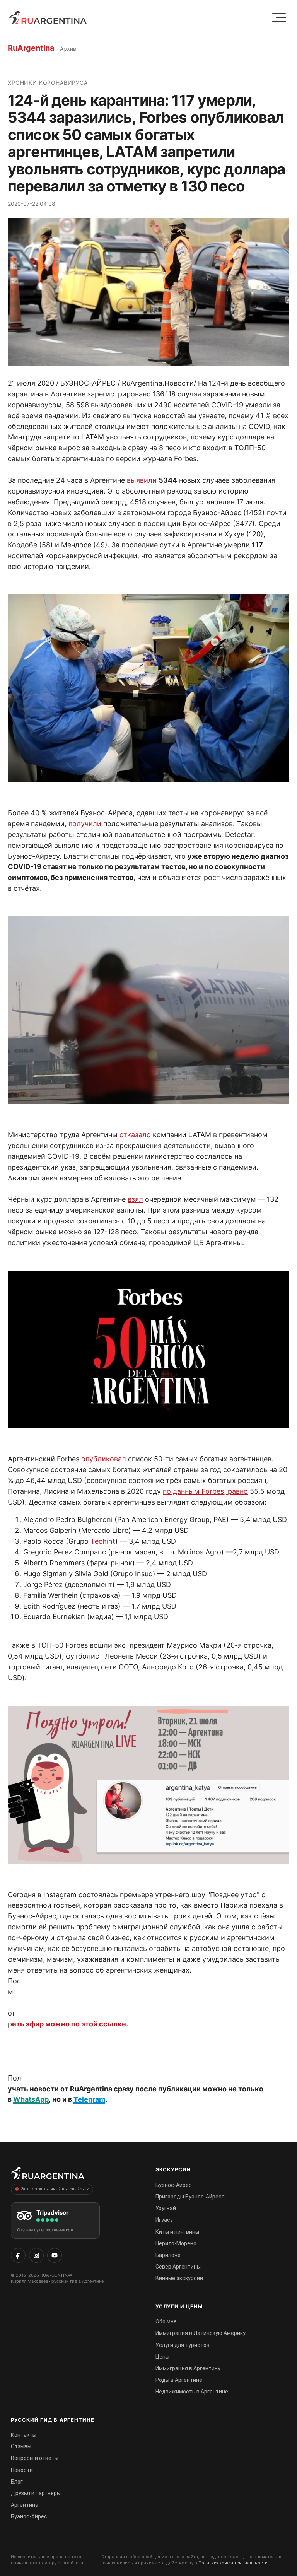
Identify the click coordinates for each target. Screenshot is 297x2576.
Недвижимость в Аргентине (192, 2392)
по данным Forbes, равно (205, 1491)
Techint (103, 1541)
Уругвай (166, 2208)
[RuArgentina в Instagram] (36, 2255)
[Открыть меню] (279, 18)
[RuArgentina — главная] (48, 17)
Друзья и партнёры (36, 2493)
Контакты (24, 2435)
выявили (142, 480)
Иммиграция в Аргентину (188, 2368)
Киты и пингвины (177, 2232)
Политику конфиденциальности (233, 2563)
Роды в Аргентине (179, 2380)
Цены (162, 2357)
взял (135, 1199)
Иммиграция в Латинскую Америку (201, 2333)
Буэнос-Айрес (174, 2185)
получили (85, 824)
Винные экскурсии (179, 2278)
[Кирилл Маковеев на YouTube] (55, 2255)
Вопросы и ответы (35, 2458)
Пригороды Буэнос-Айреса (190, 2197)
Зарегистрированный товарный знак (55, 2189)
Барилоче (168, 2255)
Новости (22, 2470)
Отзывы (21, 2446)
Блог (17, 2482)
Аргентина (25, 2505)
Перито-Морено (176, 2243)
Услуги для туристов (183, 2345)
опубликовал (104, 1459)
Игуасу (164, 2220)
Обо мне (166, 2321)
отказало (135, 1135)
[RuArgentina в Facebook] (18, 2255)
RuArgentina (31, 48)
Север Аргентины (178, 2267)
